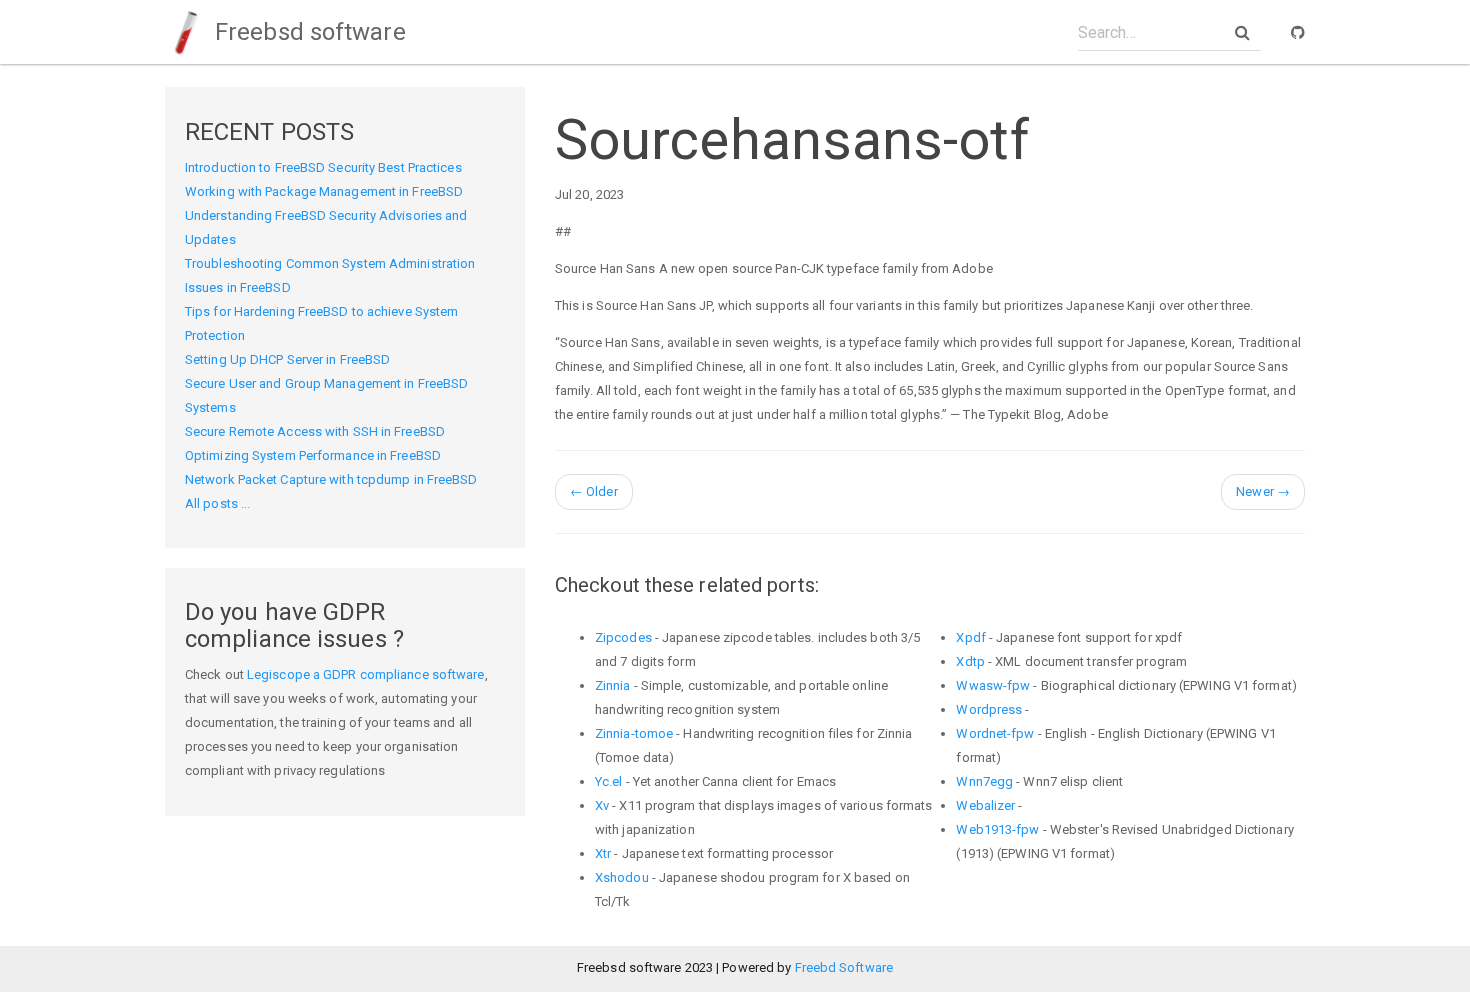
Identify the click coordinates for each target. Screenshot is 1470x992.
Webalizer (985, 805)
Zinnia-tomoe (634, 733)
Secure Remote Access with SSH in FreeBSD (315, 431)
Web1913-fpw (997, 829)
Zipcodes (623, 637)
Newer (1263, 491)
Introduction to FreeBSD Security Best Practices (323, 167)
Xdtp (970, 661)
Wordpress (989, 709)
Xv (602, 805)
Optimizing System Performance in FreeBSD (313, 455)
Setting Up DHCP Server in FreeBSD (287, 359)
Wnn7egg (984, 781)
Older (594, 491)
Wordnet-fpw (995, 733)
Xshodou (622, 877)
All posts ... (217, 503)
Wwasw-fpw (993, 685)
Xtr (603, 853)
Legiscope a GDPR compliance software (366, 674)
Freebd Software (844, 967)
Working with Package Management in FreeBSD (324, 191)
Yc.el (609, 781)
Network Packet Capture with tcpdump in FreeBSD (331, 479)
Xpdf (970, 637)
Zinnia (613, 685)
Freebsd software (307, 32)
